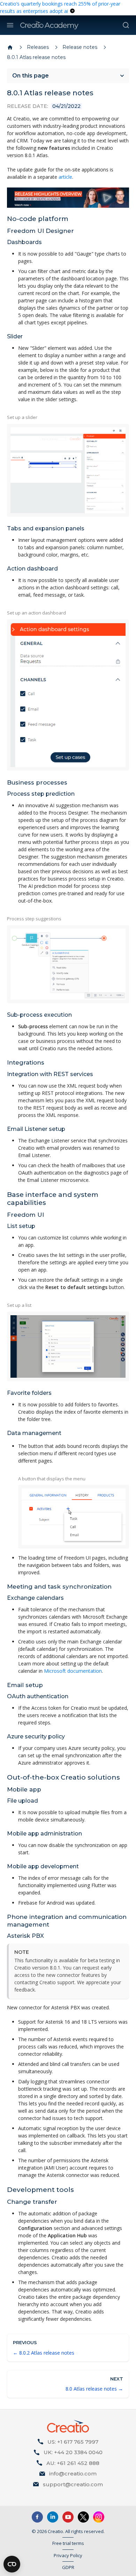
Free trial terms (68, 2543)
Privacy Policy (68, 2555)
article (65, 177)
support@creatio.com (73, 2484)
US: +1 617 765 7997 (73, 2442)
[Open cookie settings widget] (12, 2564)
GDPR (68, 2567)
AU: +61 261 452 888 (73, 2463)
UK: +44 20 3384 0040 (73, 2452)
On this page (31, 76)
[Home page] (10, 47)
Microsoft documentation (73, 1671)
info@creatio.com (73, 2474)
